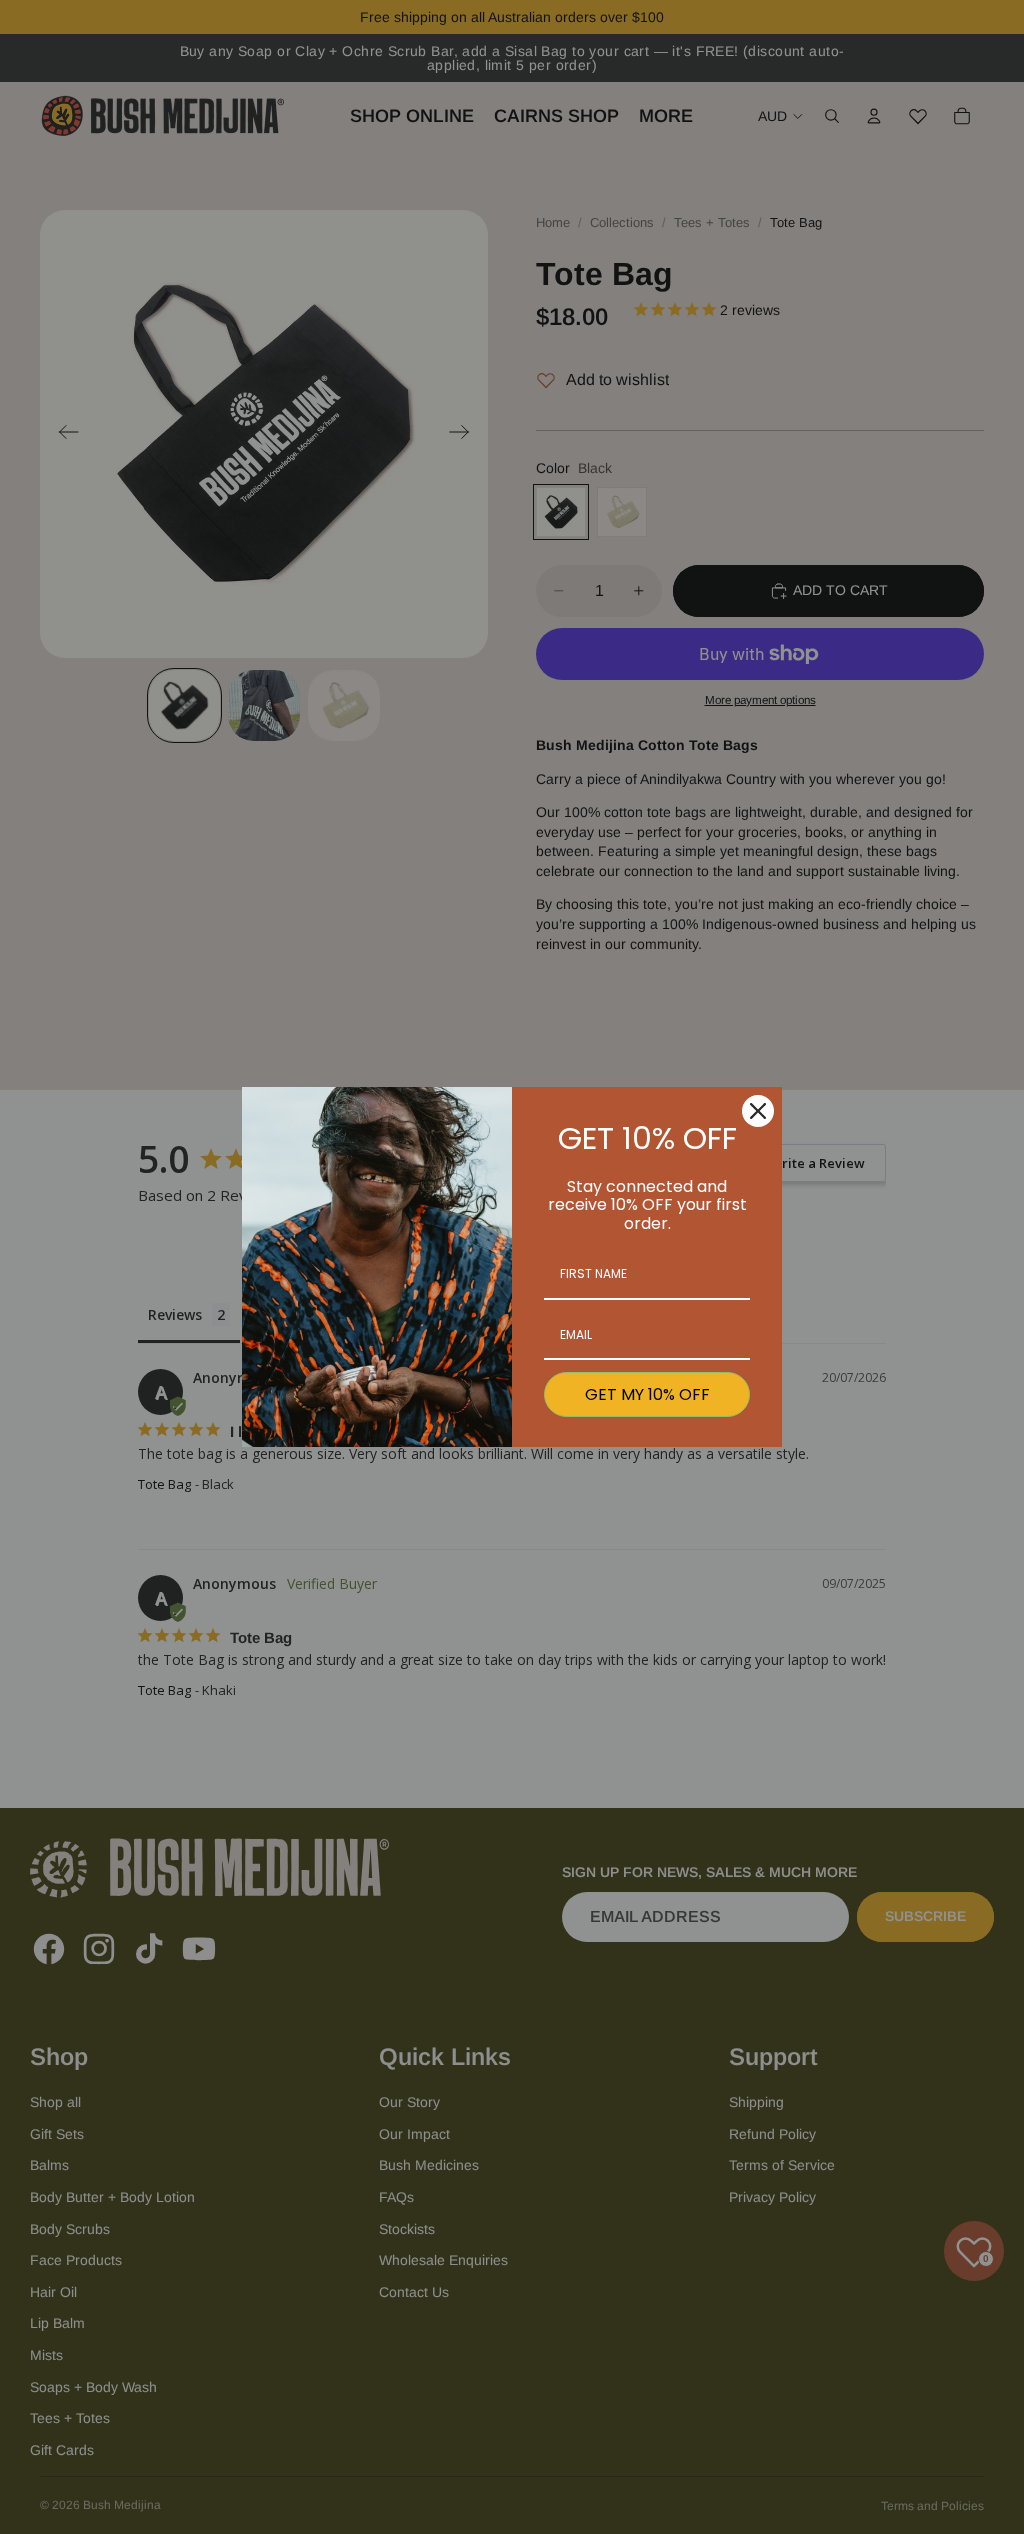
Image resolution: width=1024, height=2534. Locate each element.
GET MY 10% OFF (647, 1394)
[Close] (758, 1111)
